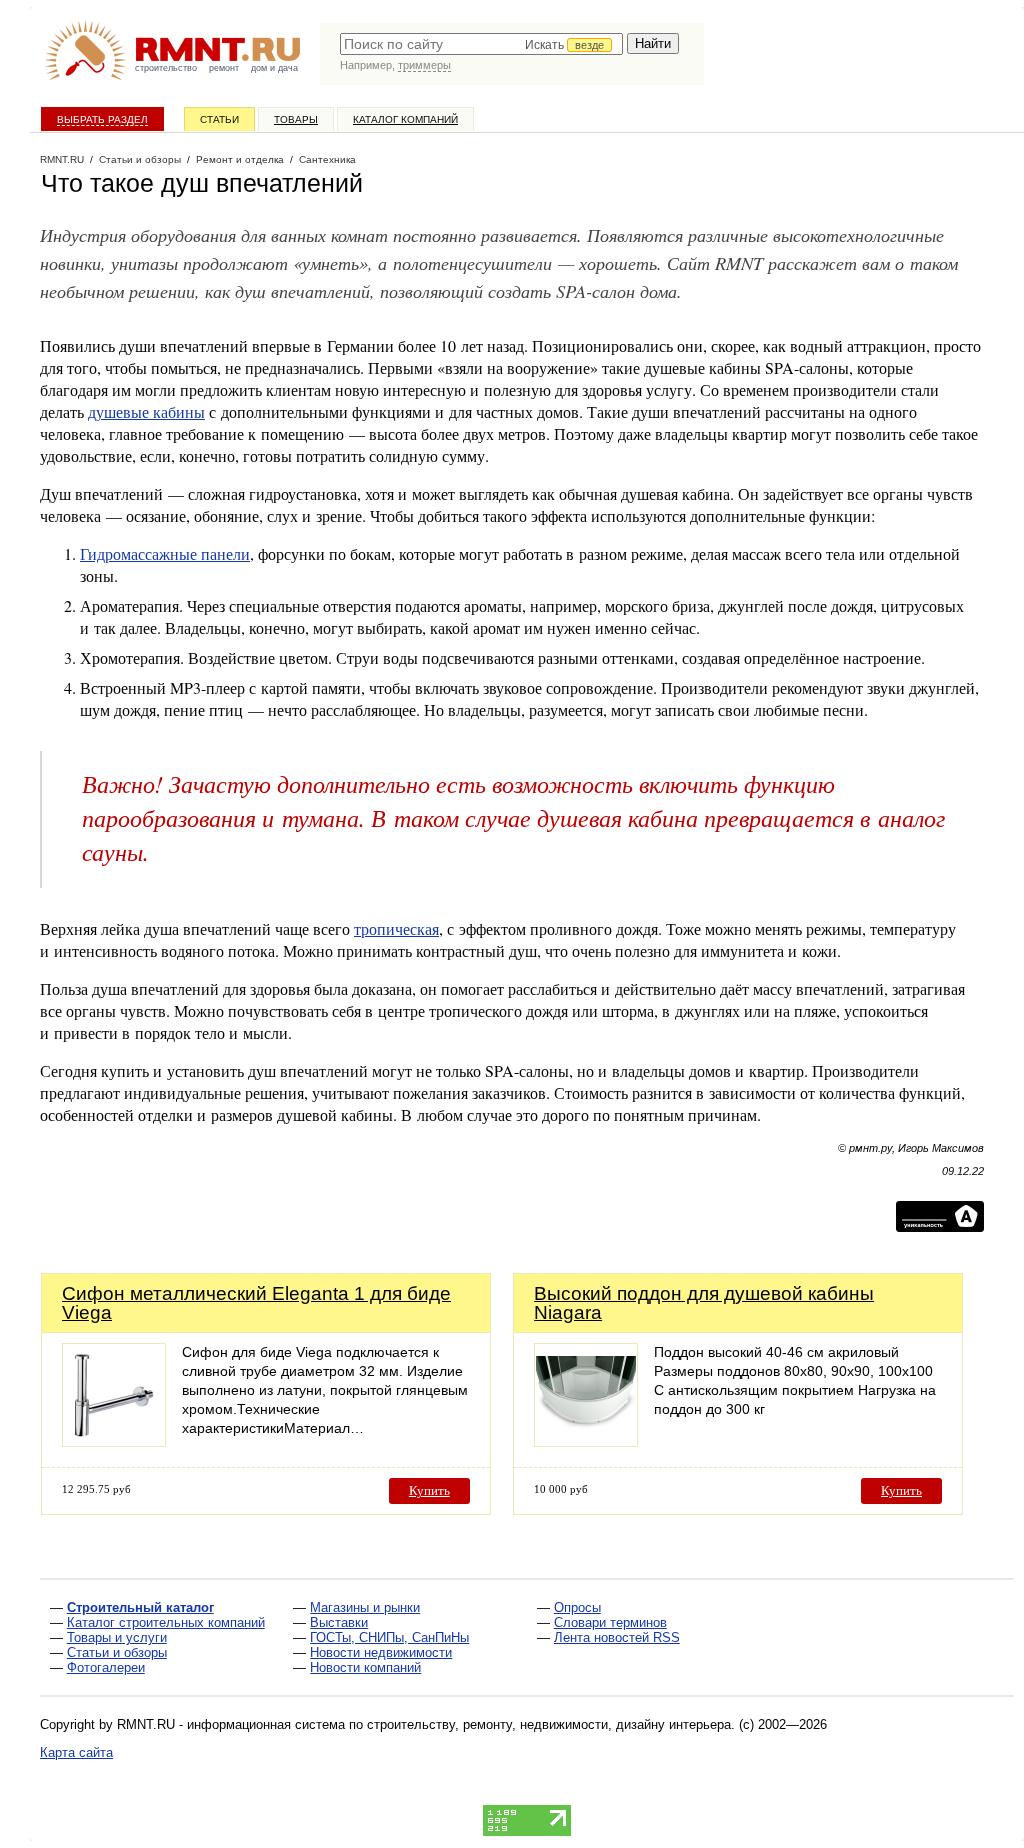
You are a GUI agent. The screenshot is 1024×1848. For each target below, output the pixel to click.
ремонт (224, 68)
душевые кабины (146, 411)
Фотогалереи (106, 1667)
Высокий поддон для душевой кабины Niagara (704, 1303)
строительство (166, 68)
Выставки (339, 1622)
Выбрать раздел (102, 119)
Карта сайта (76, 1752)
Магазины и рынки (365, 1607)
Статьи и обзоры (117, 1652)
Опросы (577, 1607)
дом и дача (274, 68)
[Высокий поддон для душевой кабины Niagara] (586, 1441)
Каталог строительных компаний (166, 1622)
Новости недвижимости (381, 1652)
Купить (429, 1490)
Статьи (219, 119)
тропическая (396, 928)
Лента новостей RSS (617, 1637)
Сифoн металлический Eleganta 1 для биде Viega (256, 1303)
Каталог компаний (405, 119)
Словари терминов (610, 1622)
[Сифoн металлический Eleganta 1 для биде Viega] (114, 1441)
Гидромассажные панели (165, 553)
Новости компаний (365, 1667)
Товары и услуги (117, 1637)
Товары (296, 119)
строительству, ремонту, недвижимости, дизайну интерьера (549, 1724)
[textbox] (481, 44)
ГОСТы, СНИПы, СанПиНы (389, 1637)
